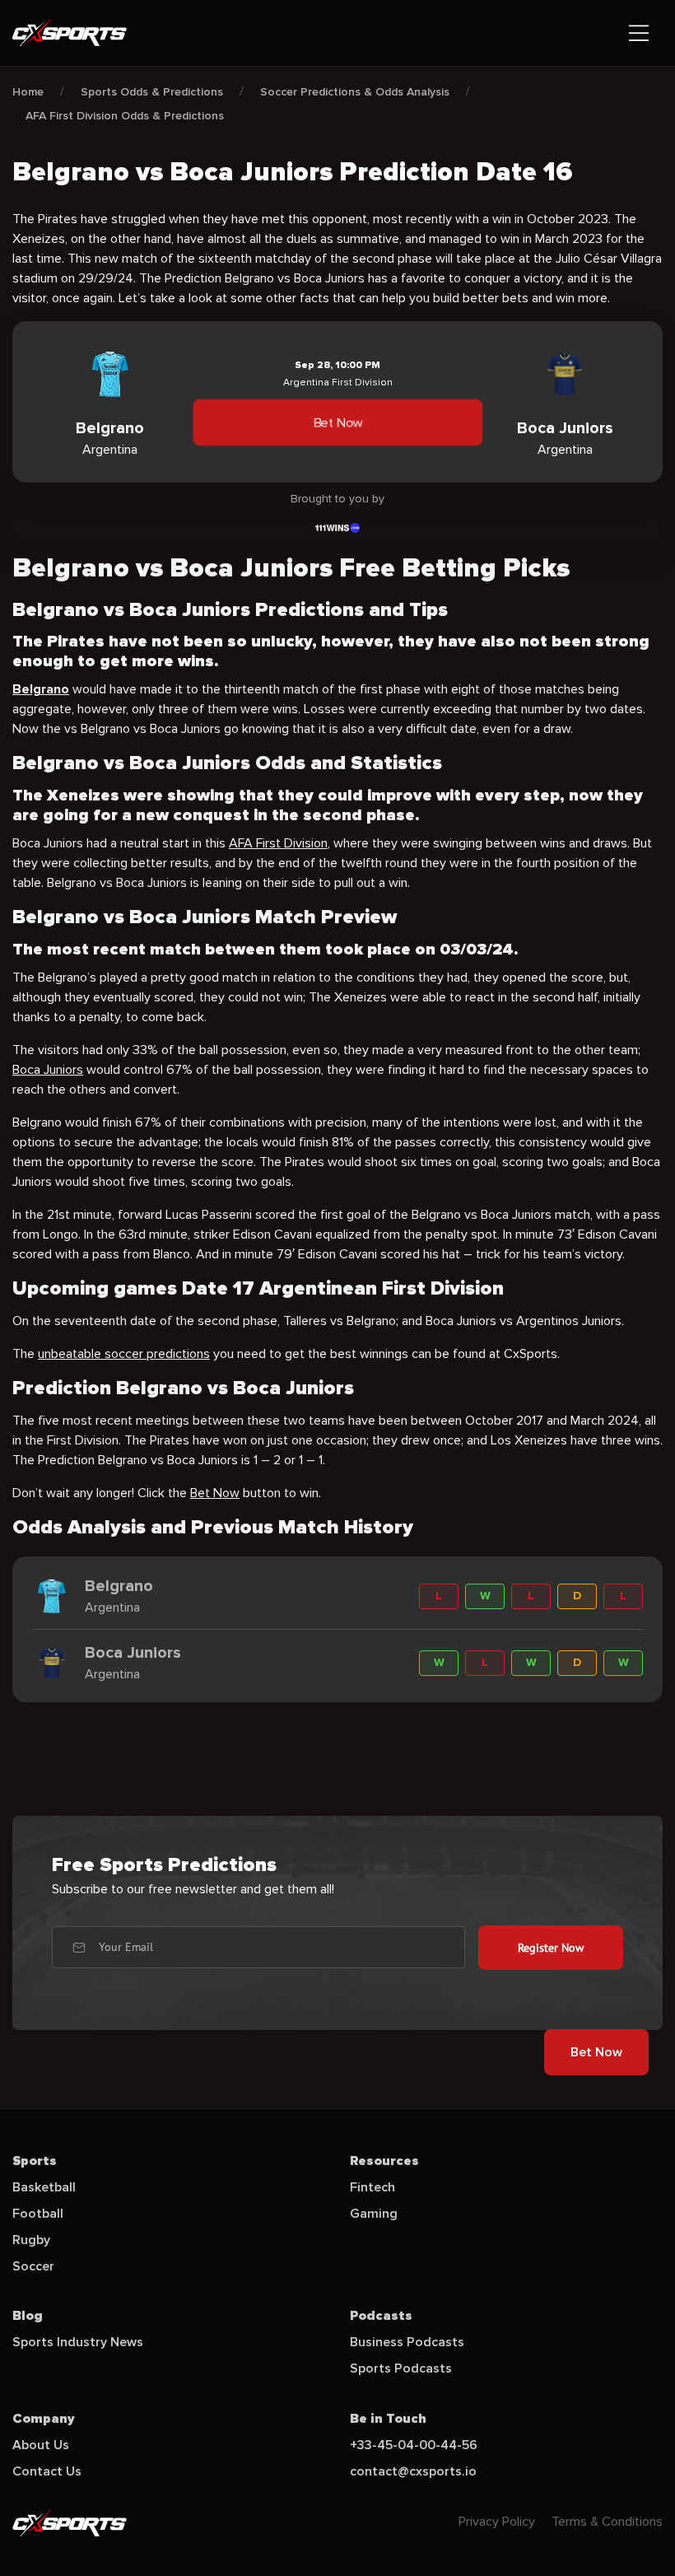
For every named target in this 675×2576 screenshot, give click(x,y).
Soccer (33, 2266)
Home (28, 92)
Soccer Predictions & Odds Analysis (355, 92)
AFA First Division (278, 843)
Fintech (372, 2187)
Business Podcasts (407, 2342)
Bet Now (337, 422)
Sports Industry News (78, 2342)
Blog (28, 2316)
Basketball (44, 2187)
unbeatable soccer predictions (124, 1354)
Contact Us (47, 2471)
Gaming (374, 2214)
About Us (41, 2445)
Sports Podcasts (401, 2368)
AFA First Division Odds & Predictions (125, 116)
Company (44, 2419)
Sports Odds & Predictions (152, 92)
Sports (35, 2161)
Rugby (31, 2240)
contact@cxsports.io (413, 2471)
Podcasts (381, 2316)
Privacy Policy (497, 2522)
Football (38, 2214)
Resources (384, 2161)
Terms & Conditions (607, 2522)
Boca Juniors (48, 1070)
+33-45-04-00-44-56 (414, 2445)
